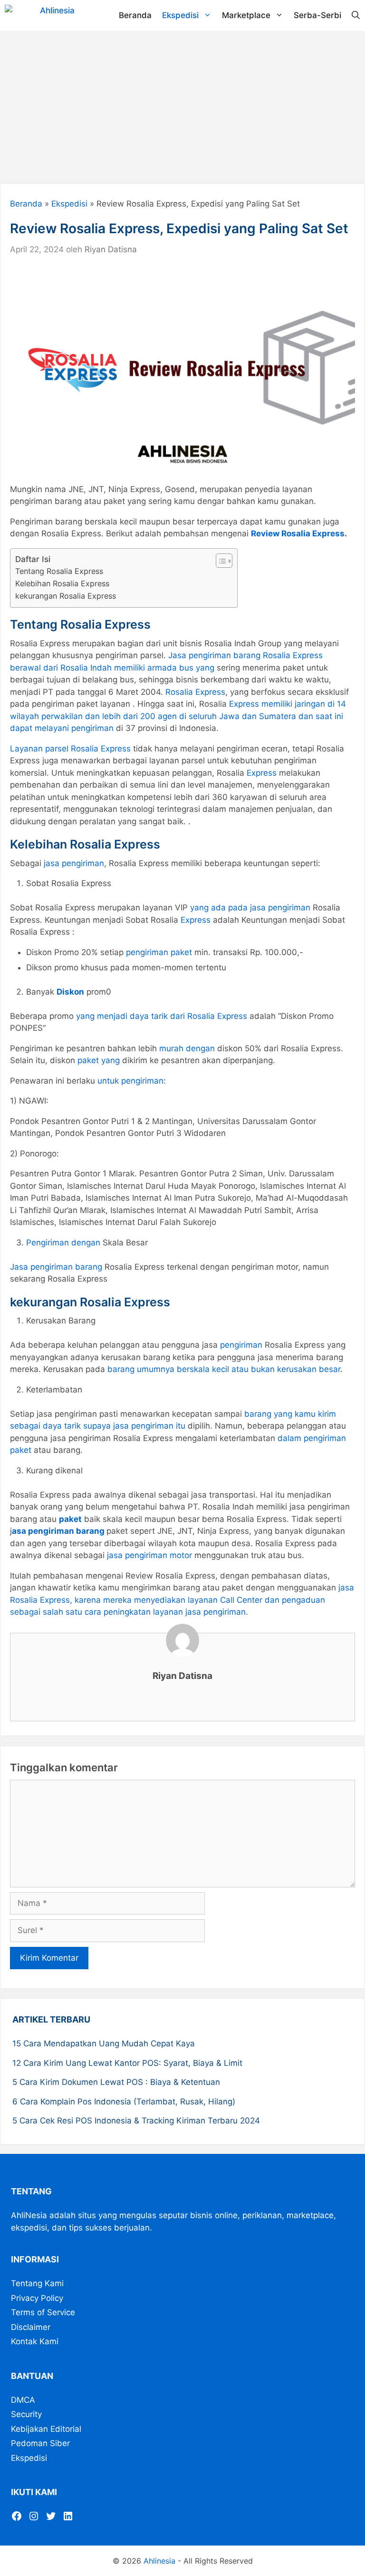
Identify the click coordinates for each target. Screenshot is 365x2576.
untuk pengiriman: (132, 1081)
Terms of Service (43, 2312)
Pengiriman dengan (63, 1243)
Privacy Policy (37, 2298)
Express (262, 773)
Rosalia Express (195, 692)
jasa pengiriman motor (149, 1555)
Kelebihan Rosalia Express (62, 583)
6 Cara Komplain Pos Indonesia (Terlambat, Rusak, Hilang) (124, 2102)
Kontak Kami (35, 2341)
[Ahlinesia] (42, 15)
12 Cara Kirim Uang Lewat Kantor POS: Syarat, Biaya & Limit (127, 2063)
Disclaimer (31, 2327)
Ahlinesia (159, 2561)
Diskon (70, 992)
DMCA (23, 2399)
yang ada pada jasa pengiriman (250, 908)
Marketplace (246, 15)
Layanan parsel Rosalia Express (70, 749)
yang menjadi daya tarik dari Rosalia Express (162, 1016)
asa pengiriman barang (58, 1531)
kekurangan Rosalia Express (66, 596)
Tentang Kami (37, 2283)
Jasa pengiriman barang (56, 1267)
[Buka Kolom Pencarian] (356, 15)
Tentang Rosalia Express (59, 571)
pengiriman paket (159, 952)
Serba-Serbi (317, 15)
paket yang (99, 1060)
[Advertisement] (182, 107)
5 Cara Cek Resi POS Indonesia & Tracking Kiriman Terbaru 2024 (136, 2121)
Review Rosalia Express (298, 533)
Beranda (135, 15)
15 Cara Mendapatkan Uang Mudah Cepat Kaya (104, 2043)
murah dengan (187, 1048)
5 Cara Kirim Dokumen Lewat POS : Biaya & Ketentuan (116, 2082)
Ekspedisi (180, 15)
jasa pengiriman (74, 863)
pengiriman (241, 1345)
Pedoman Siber (40, 2443)
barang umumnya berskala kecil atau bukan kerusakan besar (224, 1369)
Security (26, 2414)
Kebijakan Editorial (46, 2428)
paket (70, 1519)
